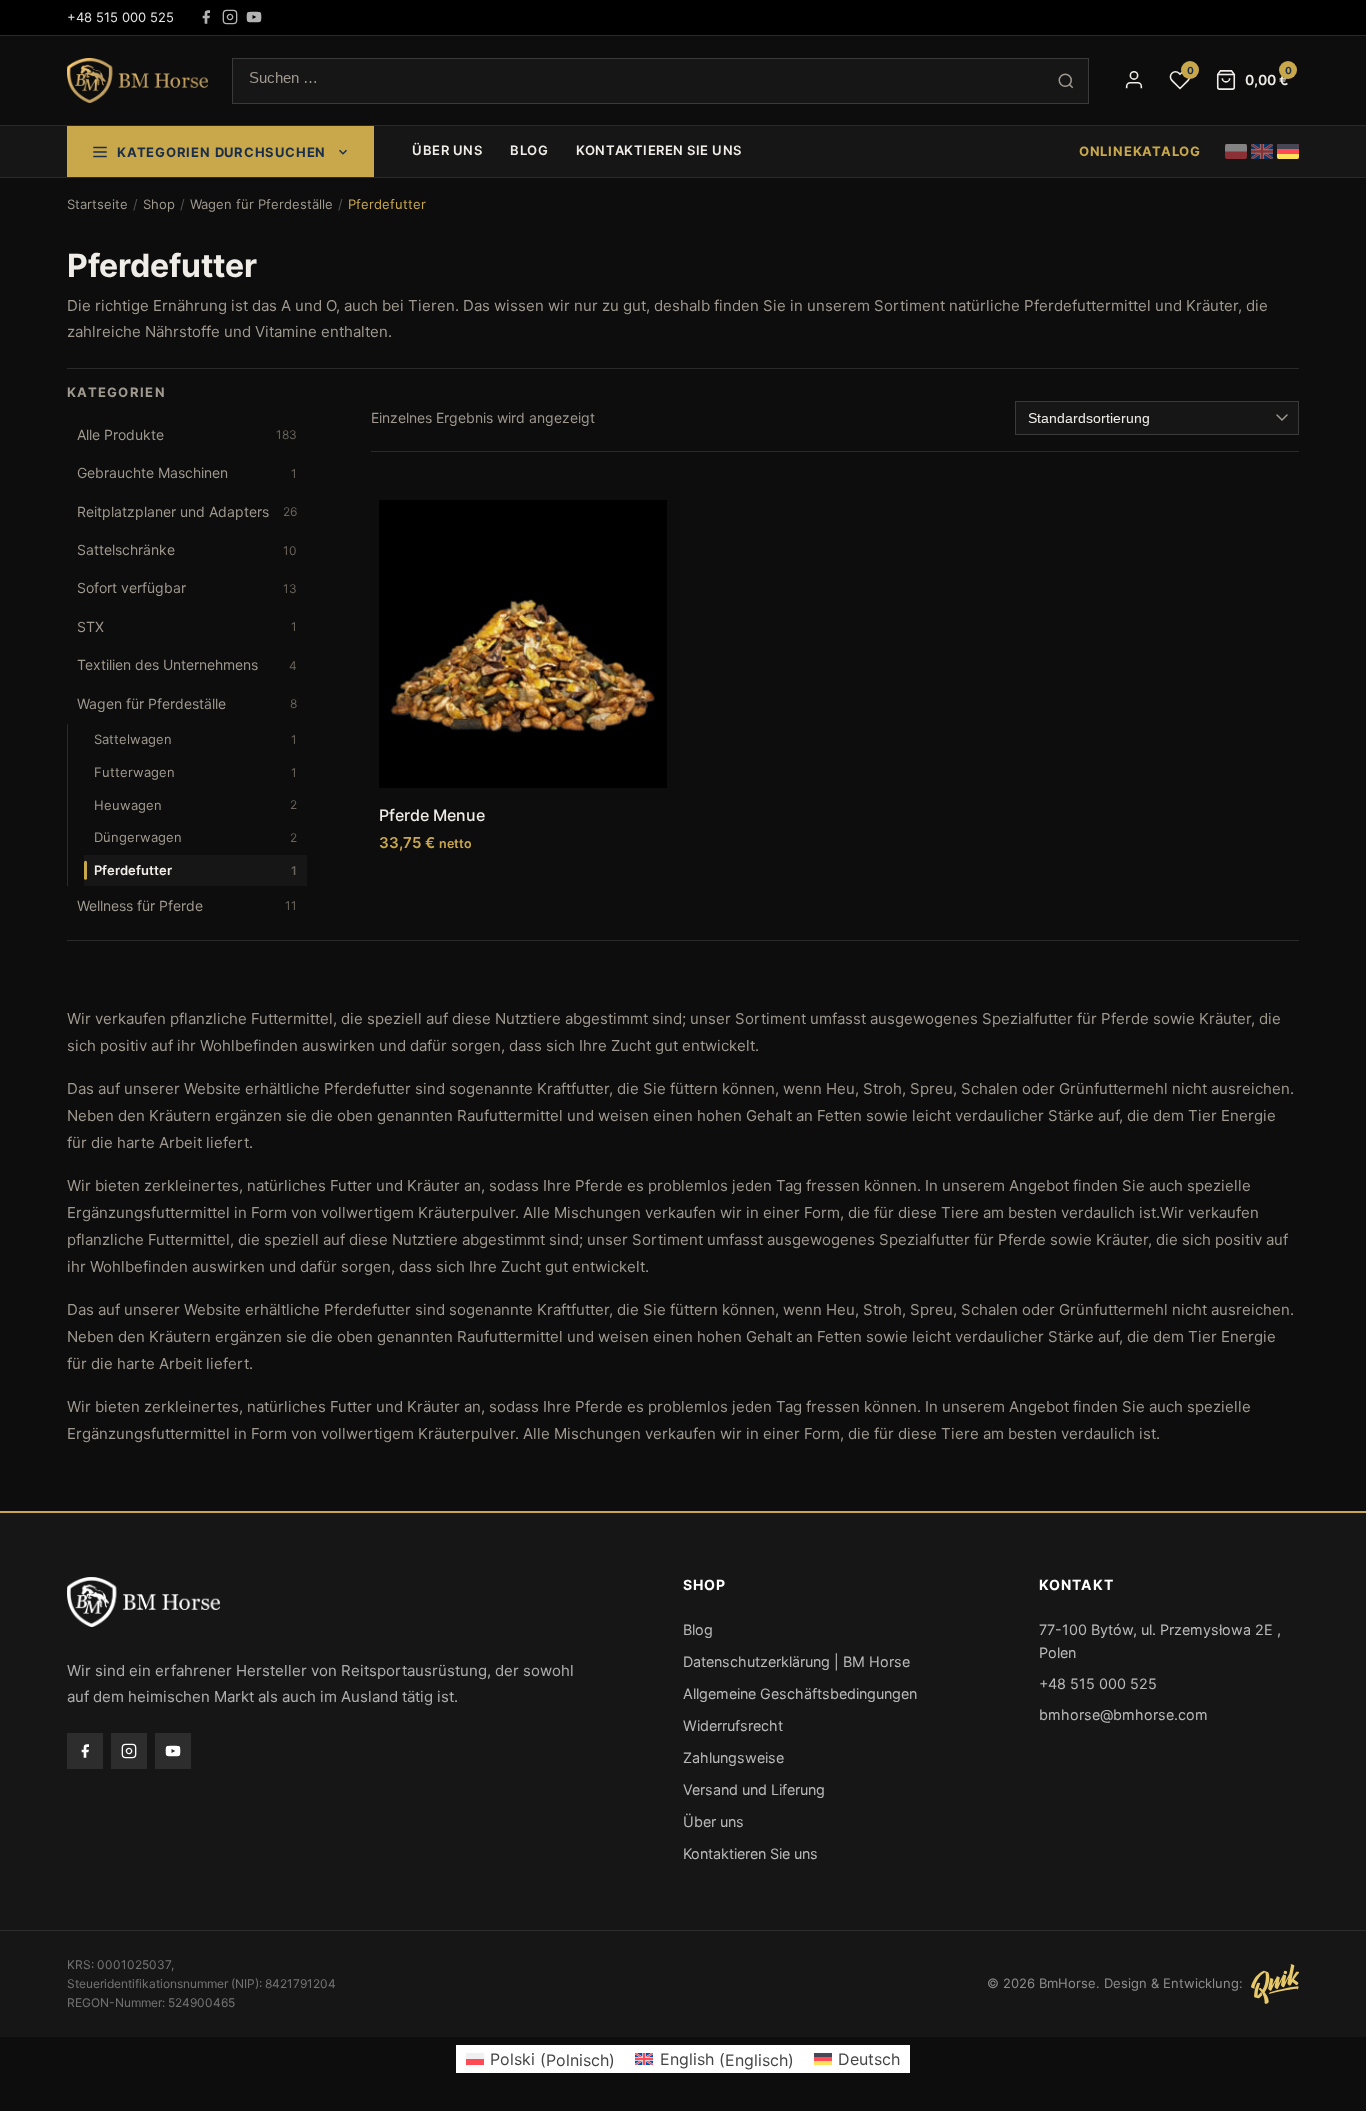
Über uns (447, 150)
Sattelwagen (195, 739)
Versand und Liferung (754, 1789)
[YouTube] (254, 17)
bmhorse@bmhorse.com (1123, 1714)
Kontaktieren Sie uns (658, 150)
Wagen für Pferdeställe (261, 204)
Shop (159, 204)
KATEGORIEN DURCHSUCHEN (221, 152)
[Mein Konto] (1134, 80)
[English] (1262, 151)
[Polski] (1236, 151)
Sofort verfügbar (187, 587)
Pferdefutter (195, 870)
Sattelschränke (187, 549)
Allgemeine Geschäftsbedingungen (800, 1693)
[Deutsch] (1288, 151)
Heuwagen (195, 805)
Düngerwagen (195, 837)
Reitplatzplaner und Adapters (187, 511)
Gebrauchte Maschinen (187, 472)
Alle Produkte (187, 434)
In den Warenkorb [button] (523, 882)
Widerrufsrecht (733, 1725)
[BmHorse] (137, 81)
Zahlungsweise (733, 1757)
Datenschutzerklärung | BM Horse (796, 1661)
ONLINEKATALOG (1140, 151)
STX (187, 626)
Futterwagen (195, 772)
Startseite (97, 204)
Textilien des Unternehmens (187, 664)
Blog (529, 150)
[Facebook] (206, 17)
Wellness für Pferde (187, 905)
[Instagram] (230, 17)
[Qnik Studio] (1275, 1984)
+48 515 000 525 (120, 17)
